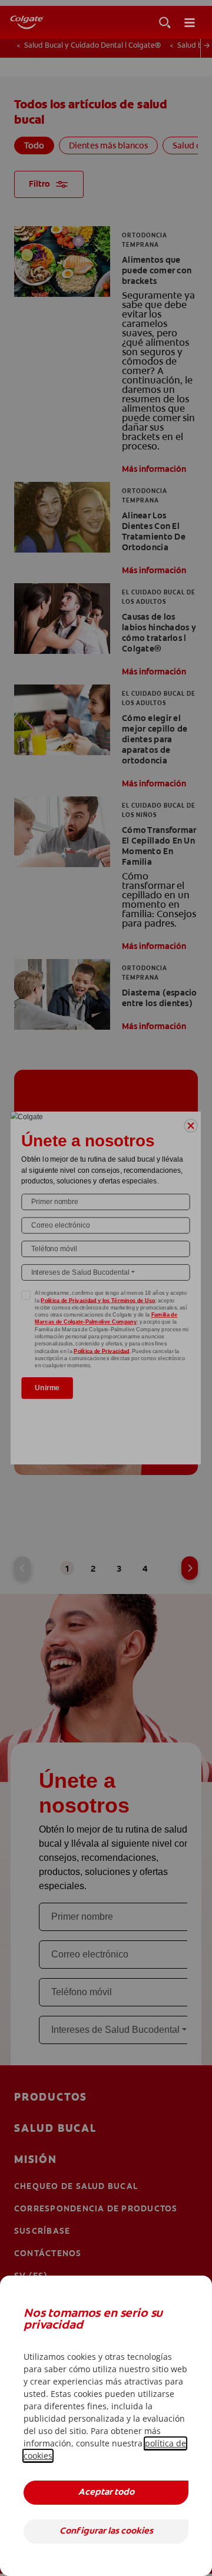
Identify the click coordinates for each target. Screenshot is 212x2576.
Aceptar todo (106, 2493)
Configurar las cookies (106, 2532)
